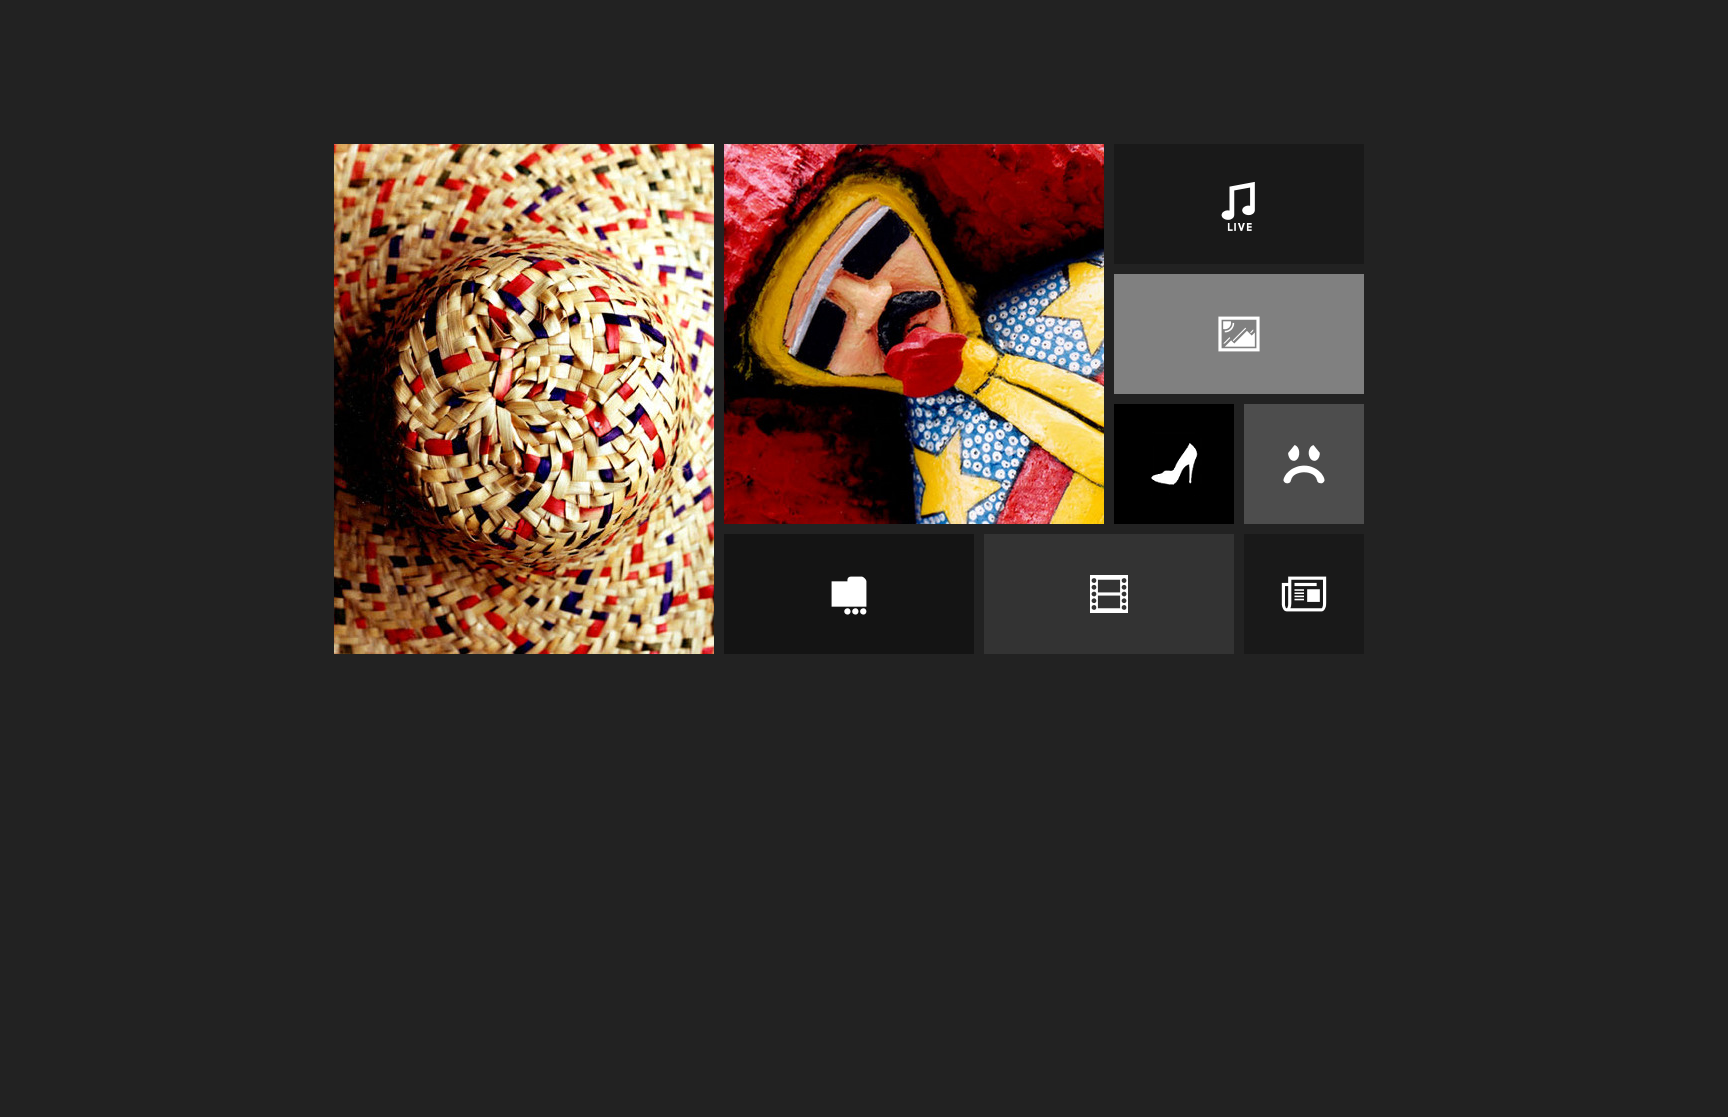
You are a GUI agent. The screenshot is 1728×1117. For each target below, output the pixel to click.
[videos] (1109, 594)
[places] (1239, 334)
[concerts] (1239, 204)
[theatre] (1304, 464)
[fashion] (1174, 464)
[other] (849, 594)
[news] (1304, 594)
